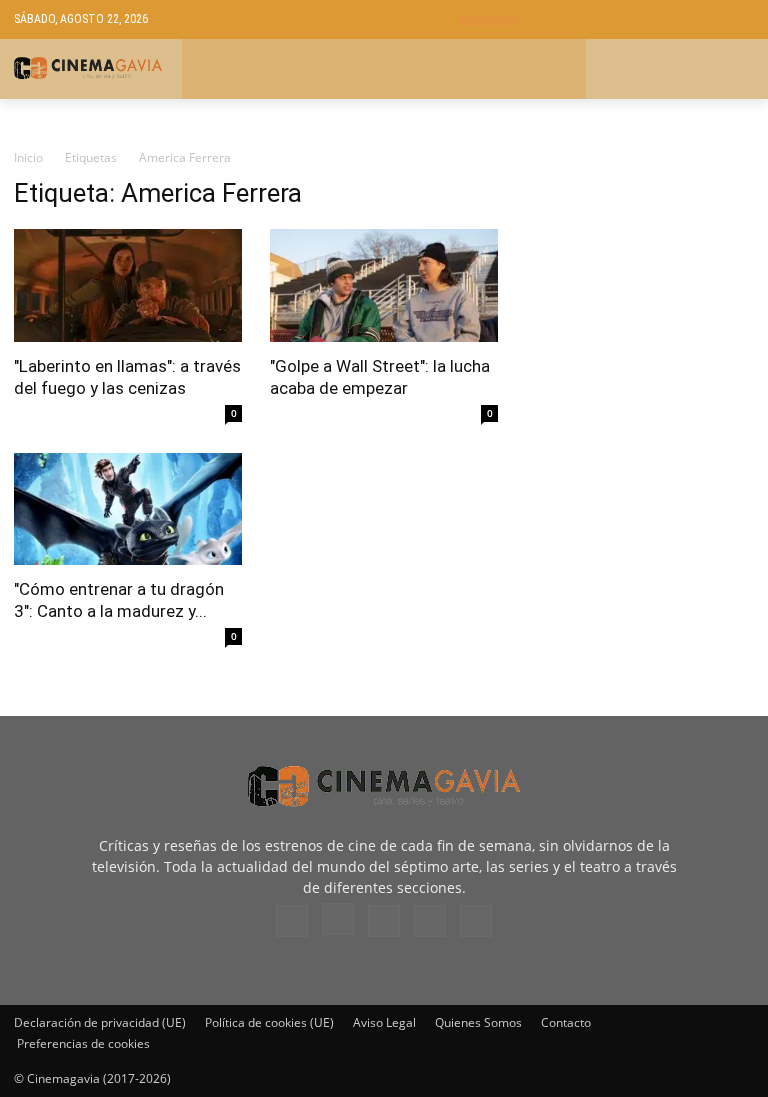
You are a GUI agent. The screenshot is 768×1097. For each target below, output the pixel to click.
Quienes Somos (478, 1022)
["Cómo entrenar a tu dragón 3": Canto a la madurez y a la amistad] (128, 509)
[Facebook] (292, 921)
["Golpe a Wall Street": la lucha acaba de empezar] (384, 285)
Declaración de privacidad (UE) (100, 1022)
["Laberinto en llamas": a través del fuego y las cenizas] (128, 285)
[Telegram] (384, 921)
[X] (430, 921)
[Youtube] (476, 921)
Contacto (566, 1022)
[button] (607, 19)
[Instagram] (338, 919)
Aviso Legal (384, 1022)
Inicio (28, 157)
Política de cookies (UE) (269, 1022)
